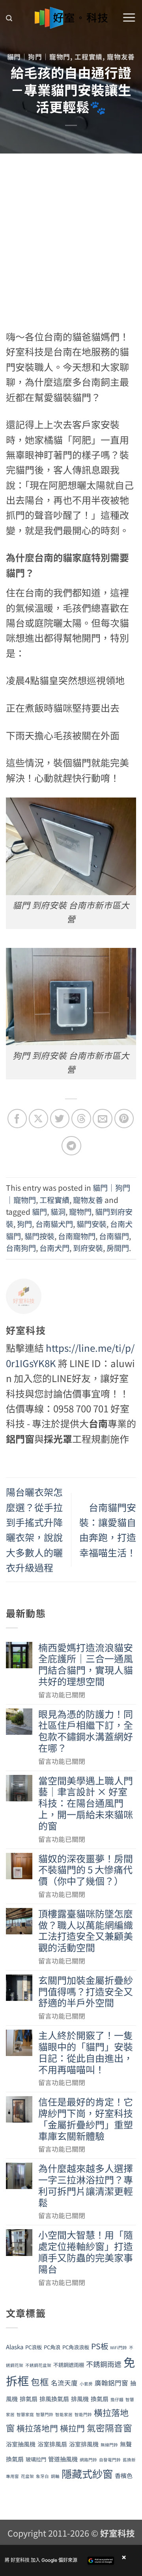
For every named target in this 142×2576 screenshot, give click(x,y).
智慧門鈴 (45, 2414)
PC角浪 (52, 2347)
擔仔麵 (117, 2399)
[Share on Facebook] (17, 1119)
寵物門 (80, 1212)
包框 (40, 2382)
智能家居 (64, 2414)
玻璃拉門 (36, 2459)
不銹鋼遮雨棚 (69, 2365)
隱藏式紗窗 (87, 2474)
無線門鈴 (109, 2445)
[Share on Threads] (81, 1119)
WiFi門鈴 (119, 2347)
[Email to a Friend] (102, 1119)
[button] (9, 18)
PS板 (100, 2346)
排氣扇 (29, 2399)
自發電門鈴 (110, 2460)
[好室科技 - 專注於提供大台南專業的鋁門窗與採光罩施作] (71, 18)
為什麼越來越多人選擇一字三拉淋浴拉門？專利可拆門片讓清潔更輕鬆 (86, 2185)
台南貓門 (114, 1236)
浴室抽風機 (21, 2444)
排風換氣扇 (54, 2399)
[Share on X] (38, 1119)
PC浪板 (34, 2347)
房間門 (118, 1248)
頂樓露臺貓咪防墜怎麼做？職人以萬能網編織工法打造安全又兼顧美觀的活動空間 (86, 1931)
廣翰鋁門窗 (111, 2383)
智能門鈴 (83, 2414)
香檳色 (124, 2475)
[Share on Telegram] (71, 1146)
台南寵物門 (77, 1236)
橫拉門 (72, 2428)
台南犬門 (54, 1248)
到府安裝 (88, 1248)
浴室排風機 (84, 2444)
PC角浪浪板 (76, 2347)
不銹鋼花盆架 (38, 2365)
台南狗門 (21, 1248)
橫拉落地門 (37, 2428)
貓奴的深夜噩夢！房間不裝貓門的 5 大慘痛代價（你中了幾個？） (86, 1870)
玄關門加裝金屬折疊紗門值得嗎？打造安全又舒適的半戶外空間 (86, 1991)
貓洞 (58, 1212)
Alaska (15, 2347)
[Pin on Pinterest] (124, 1119)
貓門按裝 (39, 1236)
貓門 (39, 1212)
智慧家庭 (25, 2414)
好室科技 (118, 2533)
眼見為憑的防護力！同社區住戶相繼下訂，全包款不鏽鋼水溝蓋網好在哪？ (86, 1731)
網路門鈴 (88, 2460)
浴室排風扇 (52, 2444)
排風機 (80, 2399)
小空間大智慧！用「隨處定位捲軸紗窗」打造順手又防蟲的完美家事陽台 (86, 2252)
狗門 (24, 1224)
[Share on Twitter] (60, 1119)
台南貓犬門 (54, 1224)
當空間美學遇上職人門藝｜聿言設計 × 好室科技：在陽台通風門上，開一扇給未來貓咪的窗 (86, 1803)
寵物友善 (121, 57)
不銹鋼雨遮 (104, 2364)
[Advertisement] (71, 228)
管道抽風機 (63, 2459)
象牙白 (42, 2476)
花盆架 (27, 2476)
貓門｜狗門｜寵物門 (39, 57)
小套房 (86, 2384)
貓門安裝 (92, 1224)
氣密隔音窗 (109, 2428)
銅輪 (55, 2476)
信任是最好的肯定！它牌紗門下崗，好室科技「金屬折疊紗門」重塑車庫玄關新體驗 (86, 2119)
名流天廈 (64, 2383)
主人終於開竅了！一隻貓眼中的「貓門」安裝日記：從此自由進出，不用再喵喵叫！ (86, 2052)
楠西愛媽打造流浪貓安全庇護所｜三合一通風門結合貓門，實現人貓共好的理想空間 (86, 1665)
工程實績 (89, 57)
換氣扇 (100, 2399)
